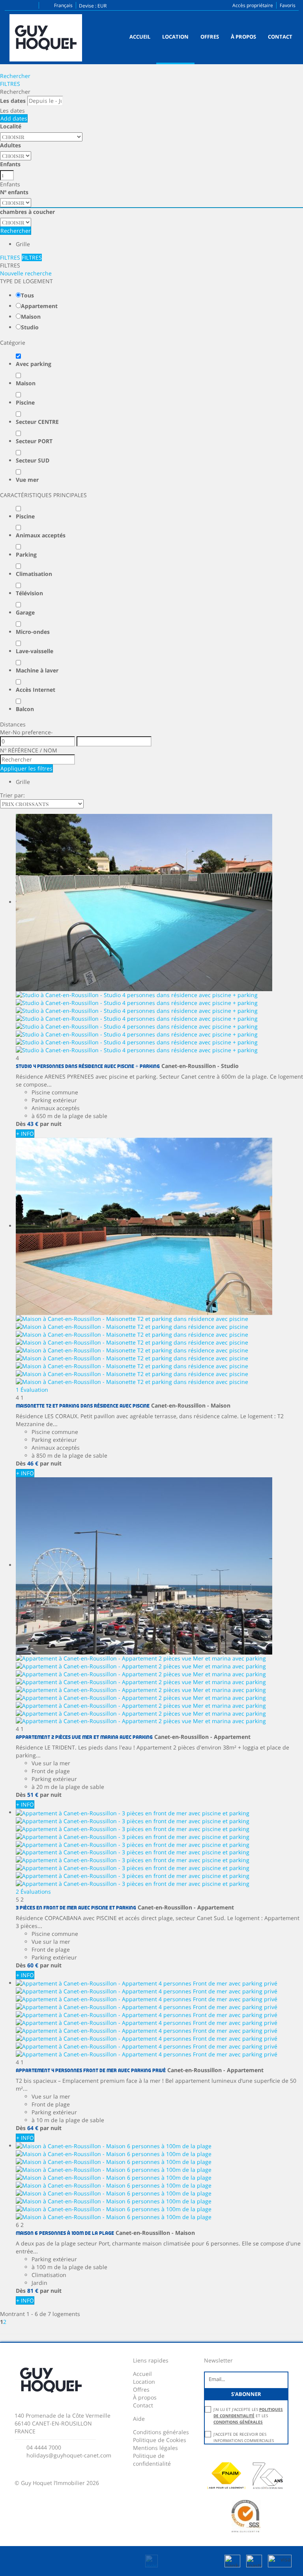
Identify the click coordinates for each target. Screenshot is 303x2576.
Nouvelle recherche (26, 273)
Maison (31, 317)
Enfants (10, 164)
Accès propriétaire (253, 5)
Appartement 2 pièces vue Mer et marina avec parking (84, 1737)
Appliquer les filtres (26, 768)
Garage (25, 612)
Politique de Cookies (160, 2440)
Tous (27, 295)
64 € (33, 2128)
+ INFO (25, 1134)
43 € (33, 1124)
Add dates (14, 118)
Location (175, 37)
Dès (21, 1124)
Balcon (25, 709)
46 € (33, 1463)
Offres (210, 37)
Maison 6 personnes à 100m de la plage (65, 2233)
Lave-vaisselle (35, 651)
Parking (26, 554)
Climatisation (34, 574)
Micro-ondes (33, 632)
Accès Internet (36, 690)
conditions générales (238, 2422)
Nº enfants (14, 192)
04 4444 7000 (44, 2447)
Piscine (25, 402)
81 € (33, 2291)
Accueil (140, 37)
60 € (33, 1965)
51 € (33, 1795)
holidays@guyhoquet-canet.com (69, 2455)
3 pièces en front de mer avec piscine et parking (76, 1908)
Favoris (288, 5)
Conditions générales (161, 2432)
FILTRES (10, 84)
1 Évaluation (32, 1390)
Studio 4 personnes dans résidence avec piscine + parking (88, 1067)
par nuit (51, 1124)
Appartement (39, 306)
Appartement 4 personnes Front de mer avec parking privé (91, 2071)
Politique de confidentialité (152, 2460)
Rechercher (15, 76)
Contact (280, 37)
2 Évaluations (33, 1892)
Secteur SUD (33, 460)
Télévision (29, 593)
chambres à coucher (27, 212)
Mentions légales (155, 2448)
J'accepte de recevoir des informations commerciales (244, 2437)
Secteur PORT (34, 441)
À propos (243, 37)
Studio (30, 327)
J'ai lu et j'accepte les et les (248, 2416)
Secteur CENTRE (37, 422)
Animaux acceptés (41, 535)
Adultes (10, 145)
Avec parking (34, 364)
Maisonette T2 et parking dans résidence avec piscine (83, 1406)
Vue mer (27, 480)
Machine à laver (37, 670)
